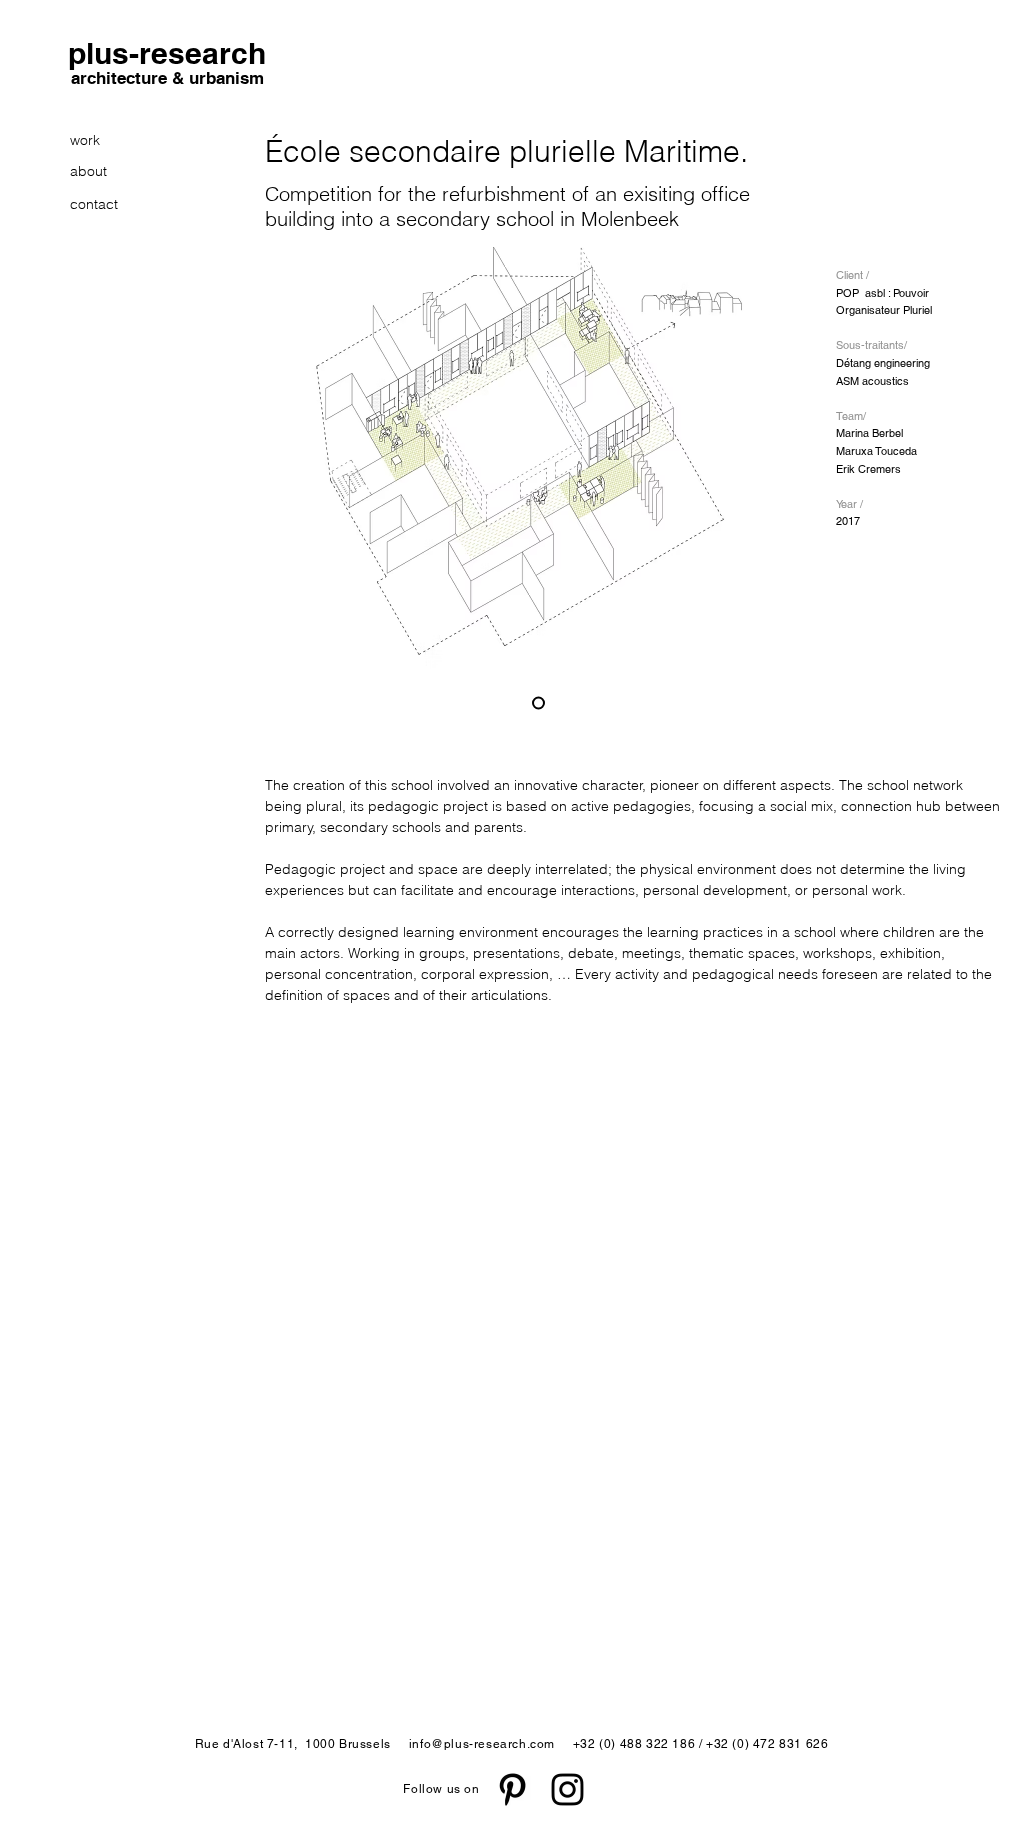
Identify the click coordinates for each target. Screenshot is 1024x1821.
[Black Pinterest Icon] (512, 1789)
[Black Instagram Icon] (567, 1789)
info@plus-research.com (482, 1744)
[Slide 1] (538, 703)
